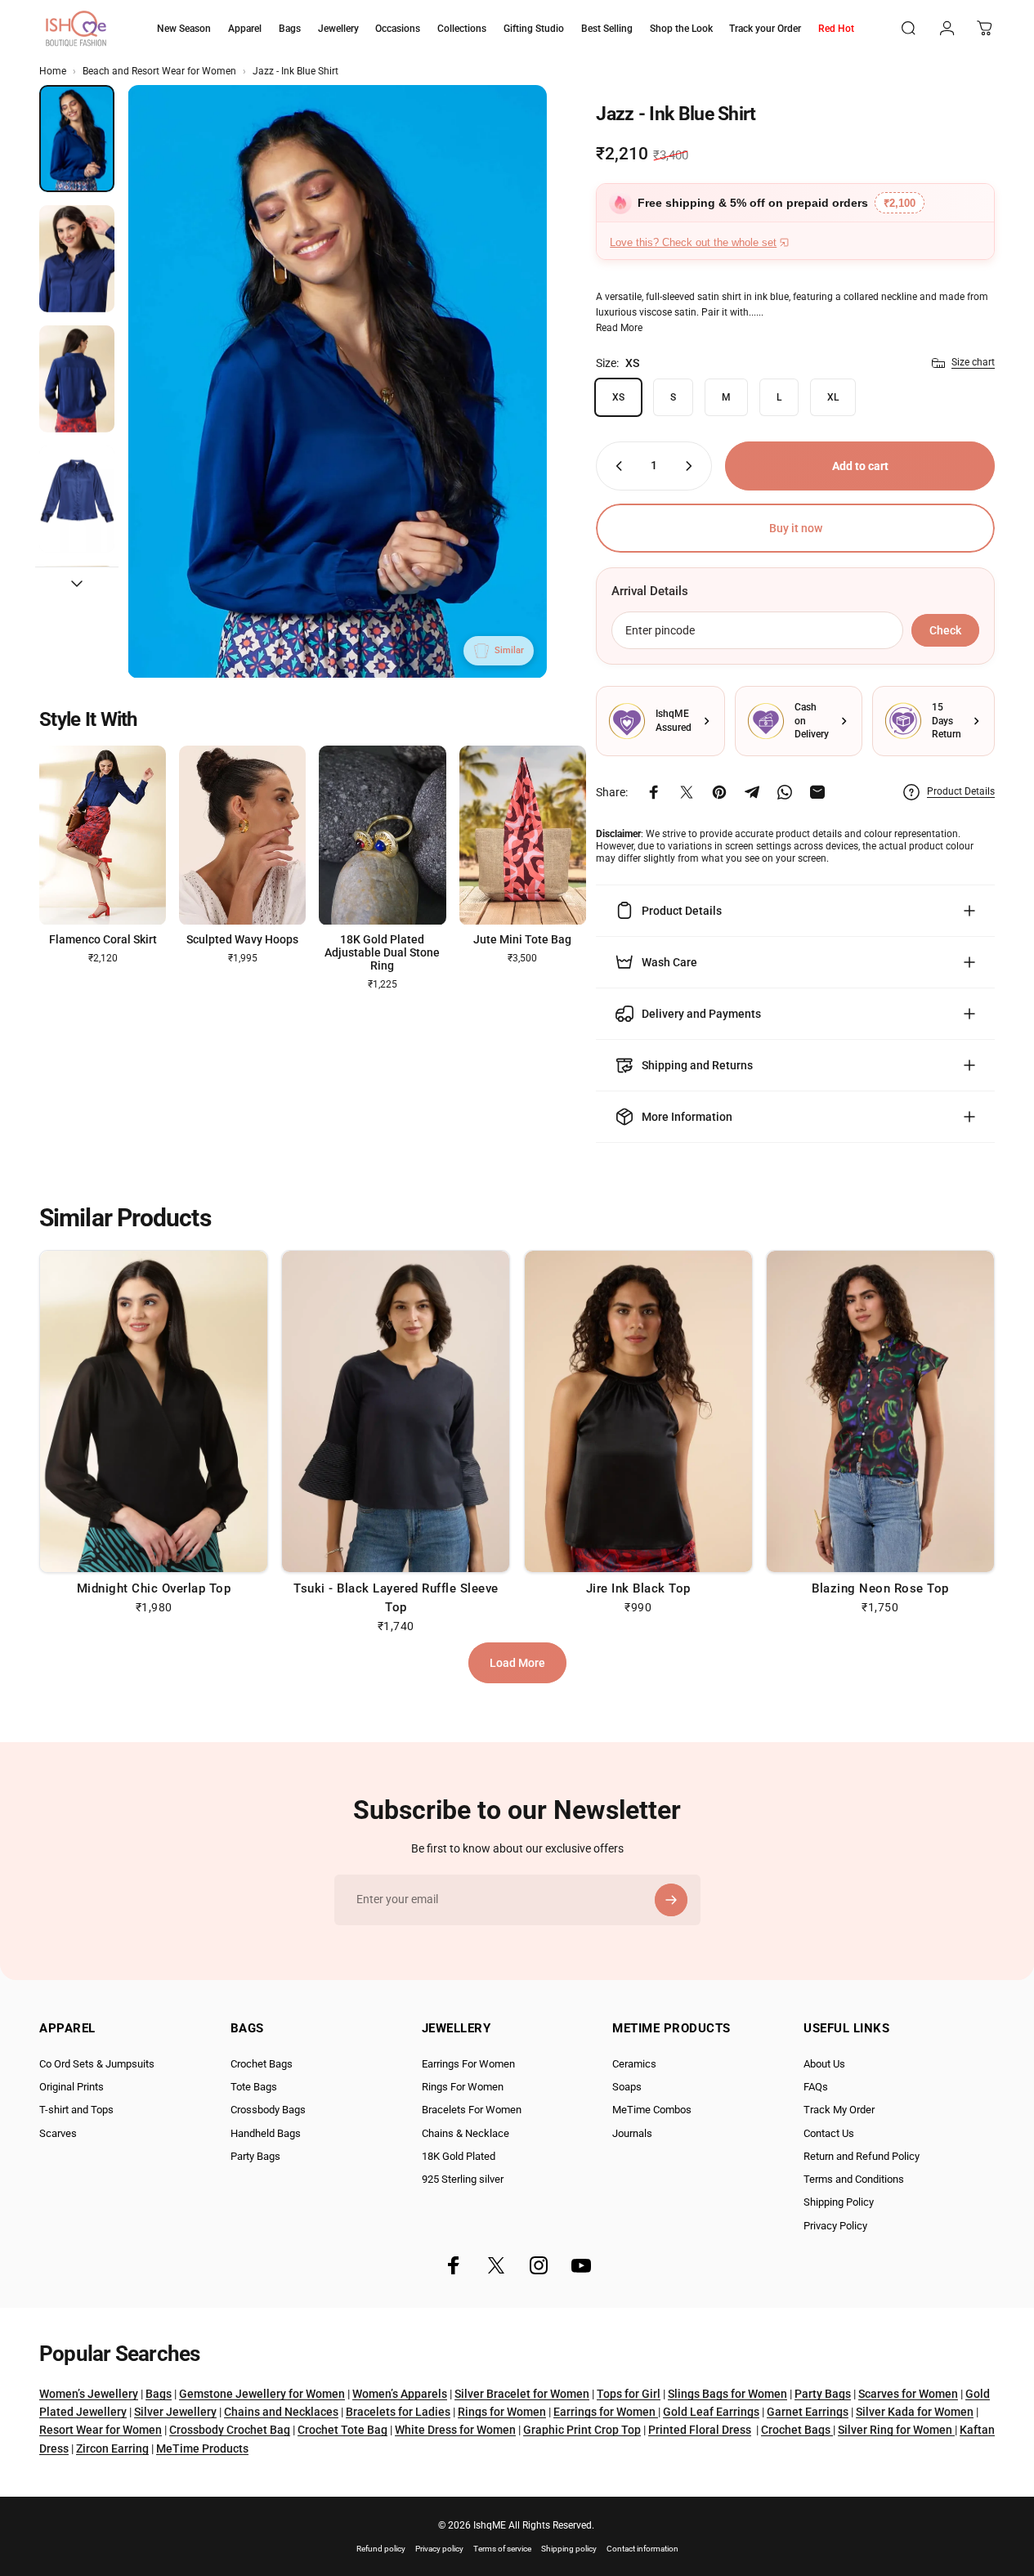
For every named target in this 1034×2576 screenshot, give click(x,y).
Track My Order (839, 2110)
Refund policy (381, 2549)
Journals (632, 2133)
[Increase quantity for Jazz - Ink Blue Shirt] (692, 466)
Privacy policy (439, 2549)
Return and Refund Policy (862, 2156)
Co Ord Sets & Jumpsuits (97, 2064)
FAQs (816, 2087)
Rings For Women (463, 2087)
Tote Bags (254, 2087)
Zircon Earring (112, 2448)
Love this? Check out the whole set (693, 242)
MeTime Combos (652, 2110)
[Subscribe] (671, 1900)
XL (833, 397)
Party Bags (255, 2156)
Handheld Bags (266, 2133)
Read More (619, 328)
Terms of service (502, 2549)
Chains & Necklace (466, 2133)
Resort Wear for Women (101, 2430)
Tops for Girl (629, 2394)
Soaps (627, 2087)
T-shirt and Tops (76, 2110)
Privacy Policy (835, 2226)
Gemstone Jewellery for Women (262, 2394)
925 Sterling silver (463, 2179)
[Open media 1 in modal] (337, 382)
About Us (824, 2064)
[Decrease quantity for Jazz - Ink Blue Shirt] (615, 466)
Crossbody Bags (268, 2110)
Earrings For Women (468, 2064)
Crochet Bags (262, 2064)
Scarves (58, 2133)
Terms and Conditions (854, 2179)
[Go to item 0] (77, 139)
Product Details (961, 791)
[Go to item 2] (77, 259)
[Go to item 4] (77, 499)
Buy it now (796, 528)
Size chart (973, 362)
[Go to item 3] (77, 379)
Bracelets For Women (472, 2110)
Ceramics (634, 2064)
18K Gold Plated (459, 2156)
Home (53, 71)
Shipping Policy (839, 2202)
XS (618, 397)
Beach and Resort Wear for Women (159, 71)
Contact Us (829, 2133)
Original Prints (72, 2087)
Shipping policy (569, 2549)
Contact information (642, 2549)
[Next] (504, 408)
